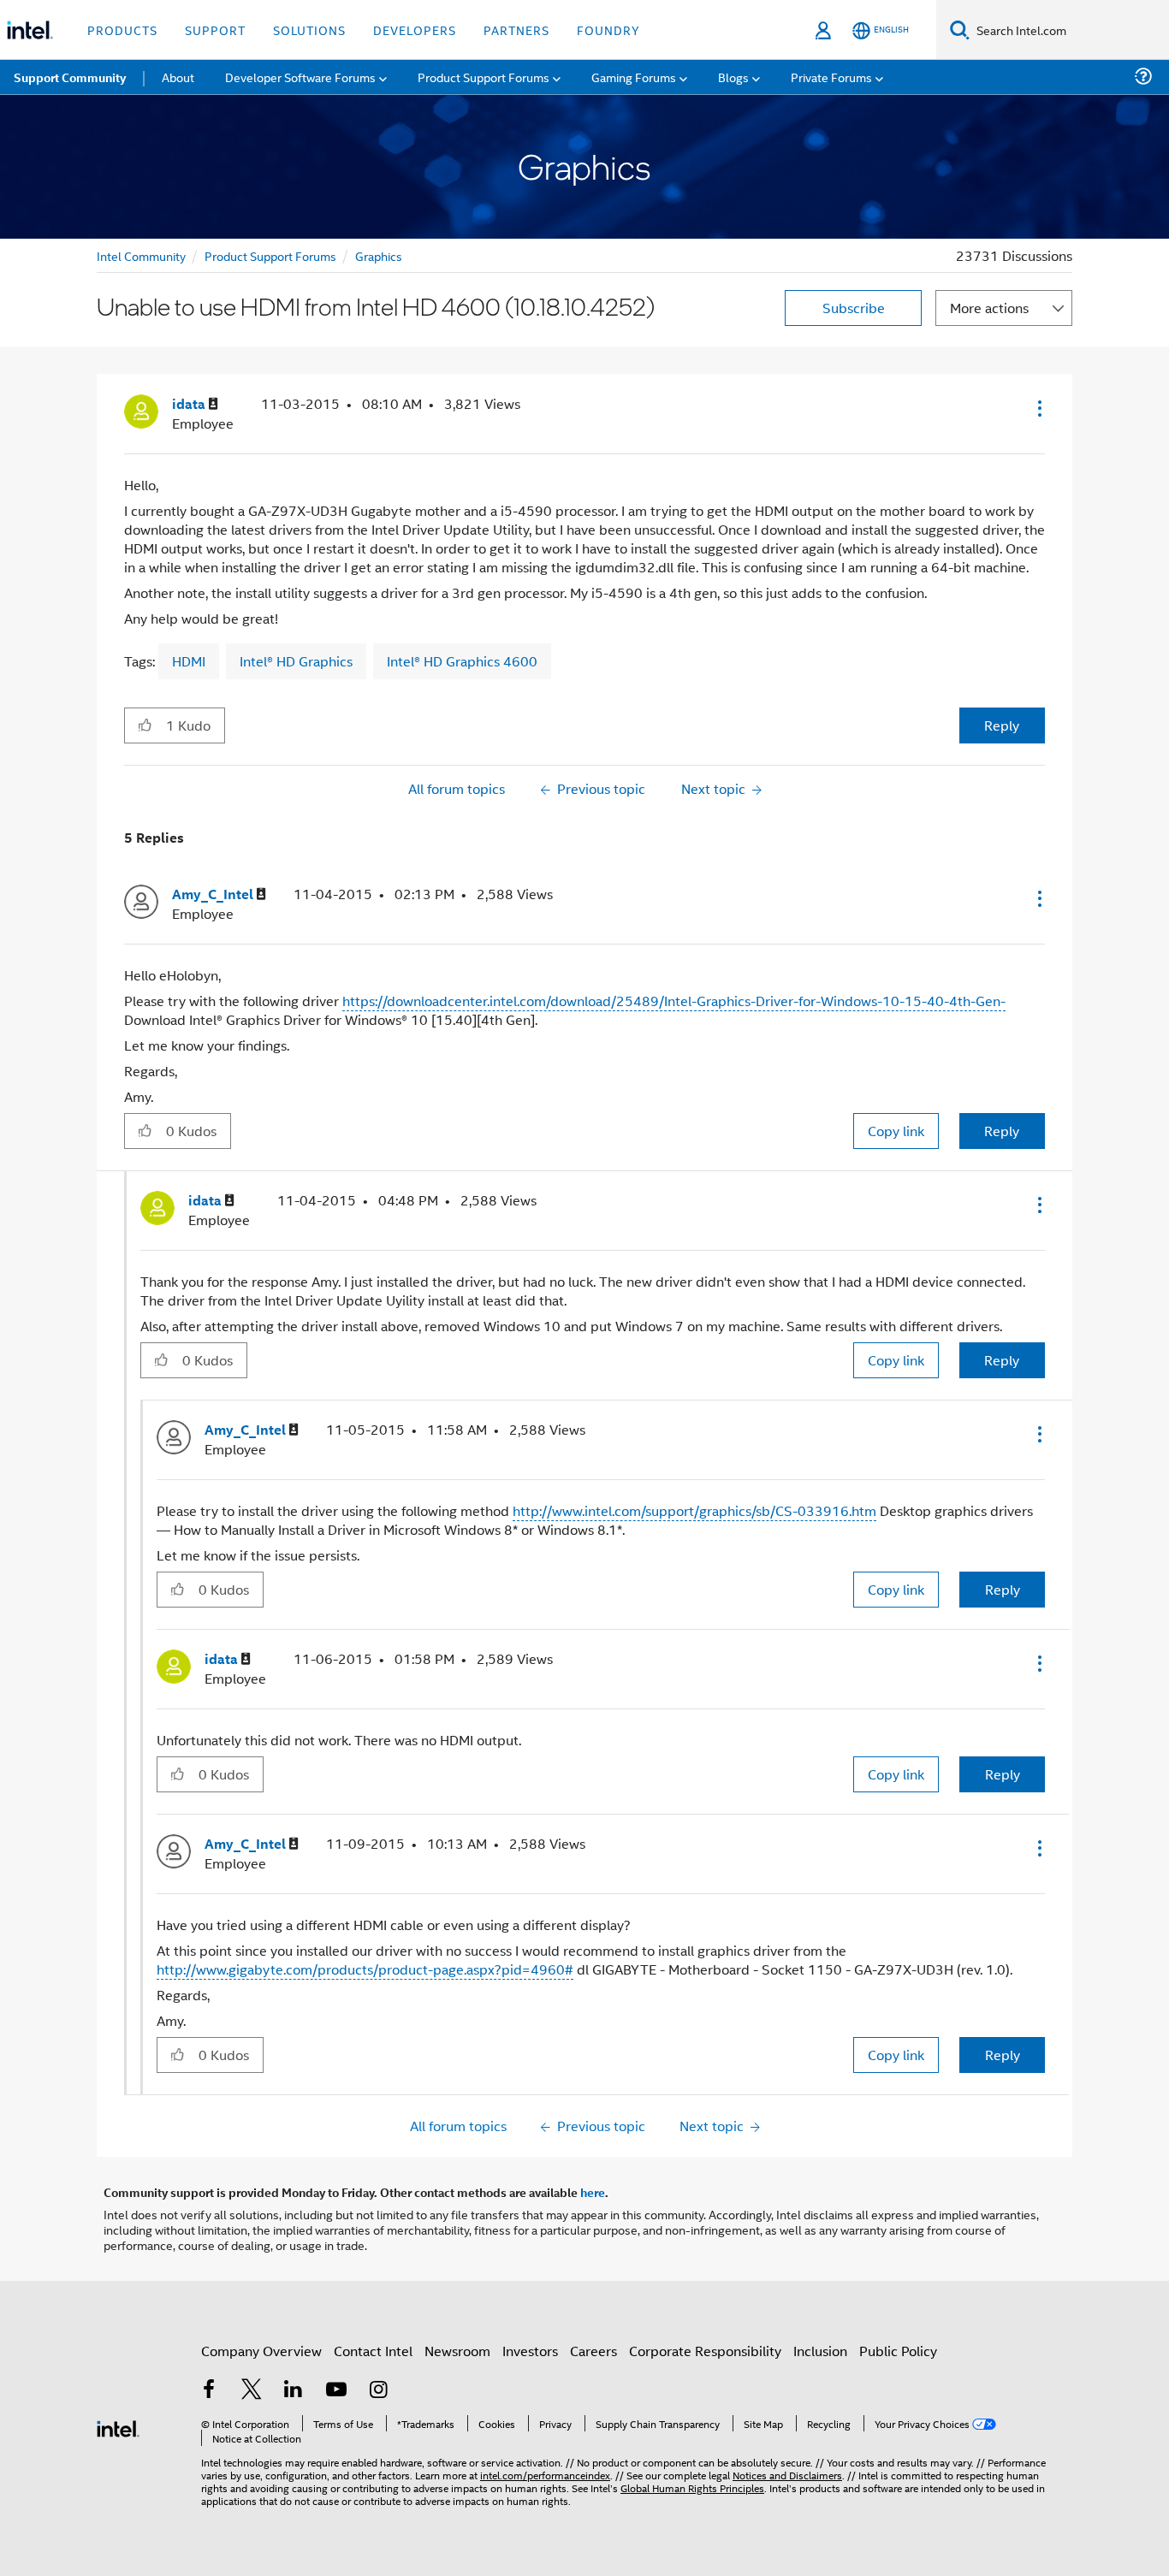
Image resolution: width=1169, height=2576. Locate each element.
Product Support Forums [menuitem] (484, 77)
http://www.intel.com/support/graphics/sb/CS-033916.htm (694, 1510)
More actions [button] (989, 308)
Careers (593, 2351)
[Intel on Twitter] (252, 2391)
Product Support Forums (270, 255)
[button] (1038, 408)
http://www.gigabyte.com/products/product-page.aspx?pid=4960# (365, 1969)
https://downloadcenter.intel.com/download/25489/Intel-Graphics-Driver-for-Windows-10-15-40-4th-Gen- (674, 1001)
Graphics (379, 255)
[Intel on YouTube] (336, 2391)
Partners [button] (516, 30)
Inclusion (820, 2351)
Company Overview (261, 2351)
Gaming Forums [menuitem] (634, 77)
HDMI (189, 661)
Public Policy (898, 2351)
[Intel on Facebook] (209, 2391)
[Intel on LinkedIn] (294, 2391)
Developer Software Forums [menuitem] (300, 77)
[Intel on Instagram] (378, 2391)
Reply (1002, 725)
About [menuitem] (178, 77)
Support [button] (215, 30)
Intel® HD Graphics (296, 661)
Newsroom (457, 2351)
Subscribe (854, 308)
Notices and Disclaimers (787, 2475)
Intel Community (141, 255)
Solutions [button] (309, 30)
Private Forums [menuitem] (831, 77)
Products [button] (122, 30)
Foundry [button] (608, 30)
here (593, 2192)
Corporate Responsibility (705, 2351)
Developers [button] (415, 30)
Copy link (896, 1131)
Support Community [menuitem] (70, 77)
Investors (530, 2351)
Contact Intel (373, 2351)
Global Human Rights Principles (692, 2487)
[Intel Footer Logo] (118, 2427)
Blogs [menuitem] (733, 77)
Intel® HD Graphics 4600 (462, 661)
